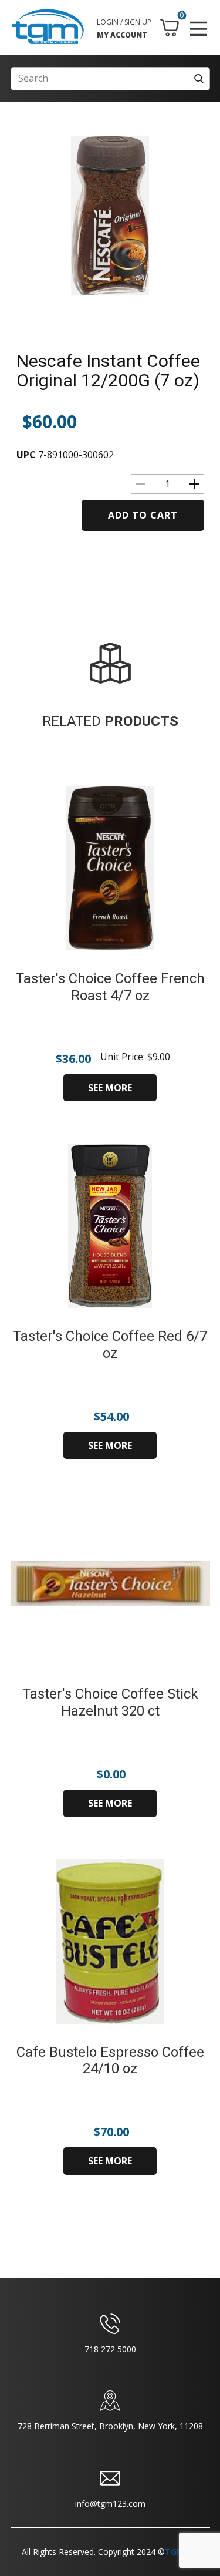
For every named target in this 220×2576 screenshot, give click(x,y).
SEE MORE (110, 1088)
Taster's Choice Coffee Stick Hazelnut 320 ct (110, 1702)
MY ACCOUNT (122, 35)
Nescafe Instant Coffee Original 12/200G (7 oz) (108, 371)
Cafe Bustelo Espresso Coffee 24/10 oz (110, 2061)
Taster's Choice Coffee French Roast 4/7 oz (110, 987)
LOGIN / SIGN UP (124, 22)
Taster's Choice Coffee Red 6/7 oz (110, 1345)
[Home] (48, 27)
